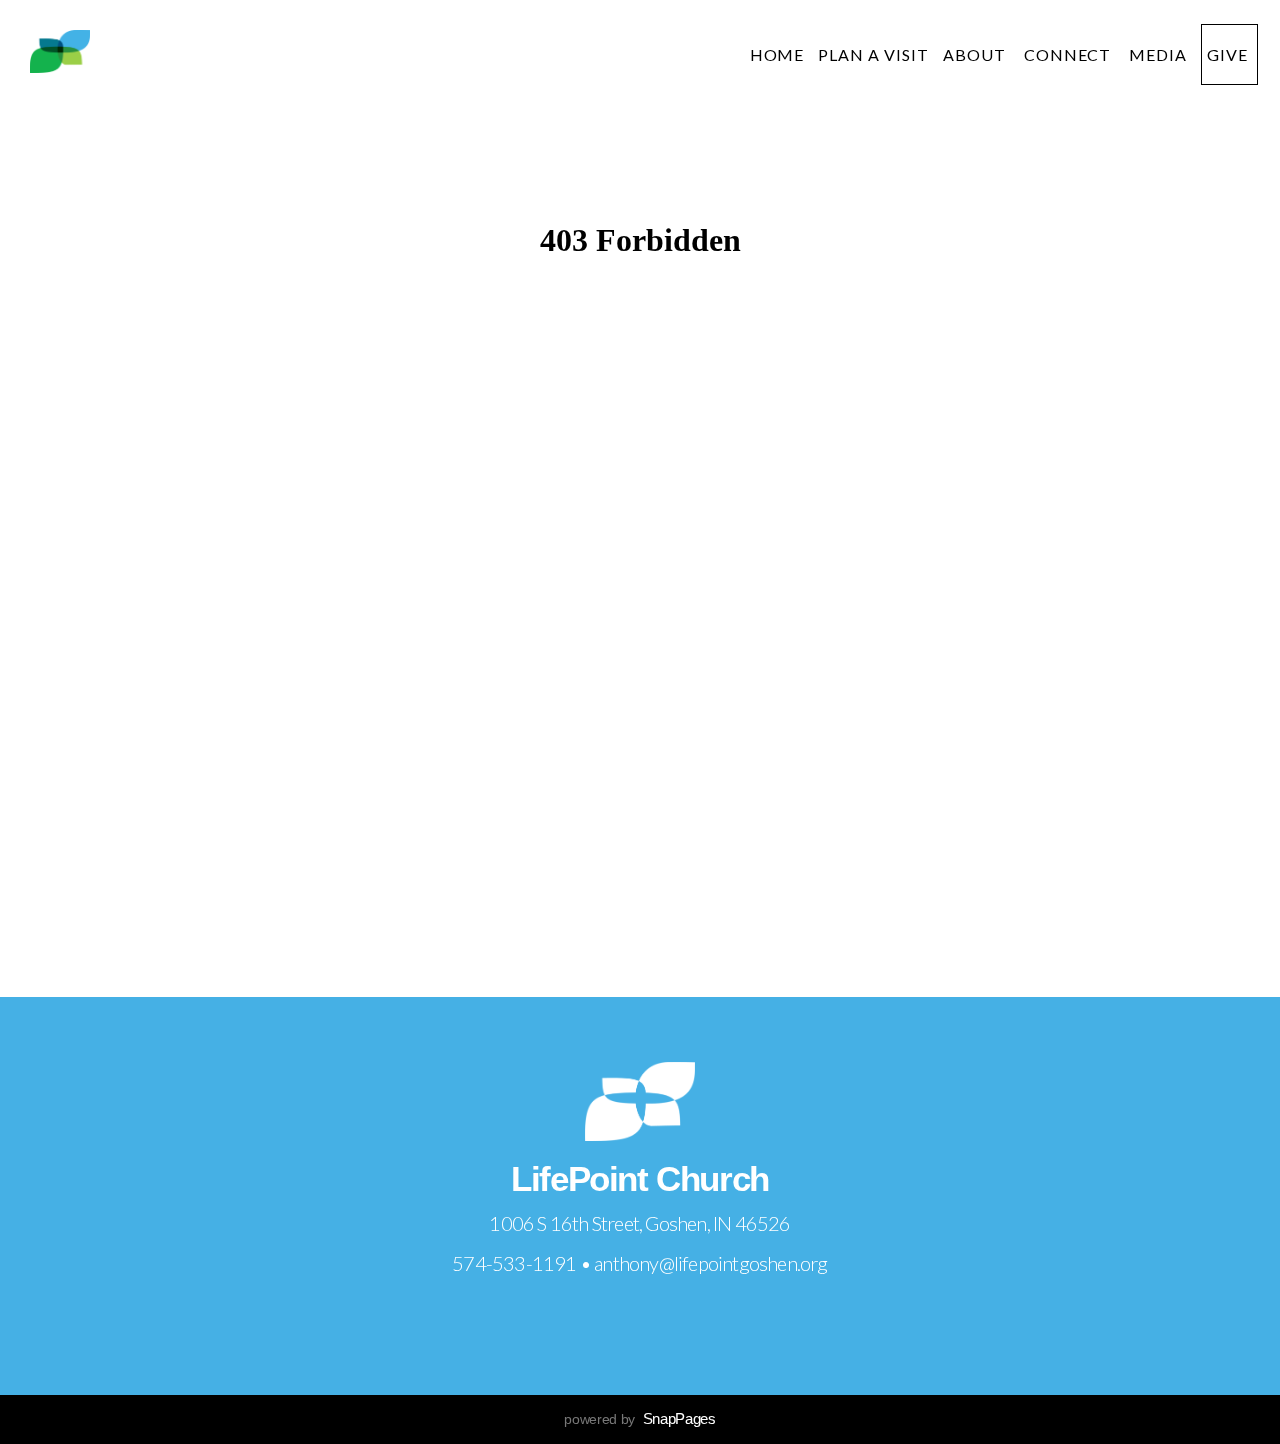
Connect (1070, 54)
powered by (640, 1419)
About (976, 54)
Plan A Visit (873, 54)
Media (1158, 54)
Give (1229, 54)
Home (777, 54)
